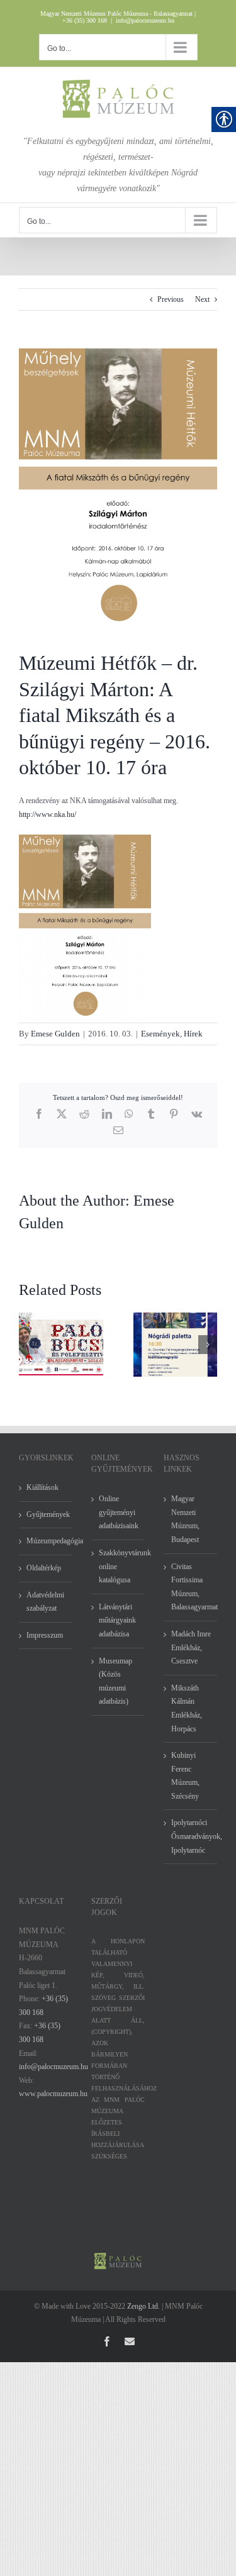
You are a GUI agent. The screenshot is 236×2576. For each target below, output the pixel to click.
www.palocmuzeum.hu (53, 2094)
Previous (171, 299)
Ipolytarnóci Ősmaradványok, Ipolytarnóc (191, 1836)
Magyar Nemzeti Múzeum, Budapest (185, 1519)
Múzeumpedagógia (46, 1541)
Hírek (193, 1034)
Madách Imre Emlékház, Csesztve (191, 1647)
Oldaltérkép (44, 1568)
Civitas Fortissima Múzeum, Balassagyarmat (191, 1587)
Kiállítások (42, 1487)
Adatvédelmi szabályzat (45, 1602)
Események (160, 1034)
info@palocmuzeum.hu (145, 20)
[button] (28, 1345)
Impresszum (45, 1635)
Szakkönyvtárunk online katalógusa (119, 1566)
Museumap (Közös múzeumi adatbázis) (115, 1681)
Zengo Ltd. (143, 2306)
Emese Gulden (55, 1034)
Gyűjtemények (46, 1514)
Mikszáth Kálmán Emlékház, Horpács (187, 1708)
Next (202, 299)
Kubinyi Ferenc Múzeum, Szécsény (185, 1776)
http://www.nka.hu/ (48, 814)
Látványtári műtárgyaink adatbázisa (117, 1620)
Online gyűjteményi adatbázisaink (119, 1512)
